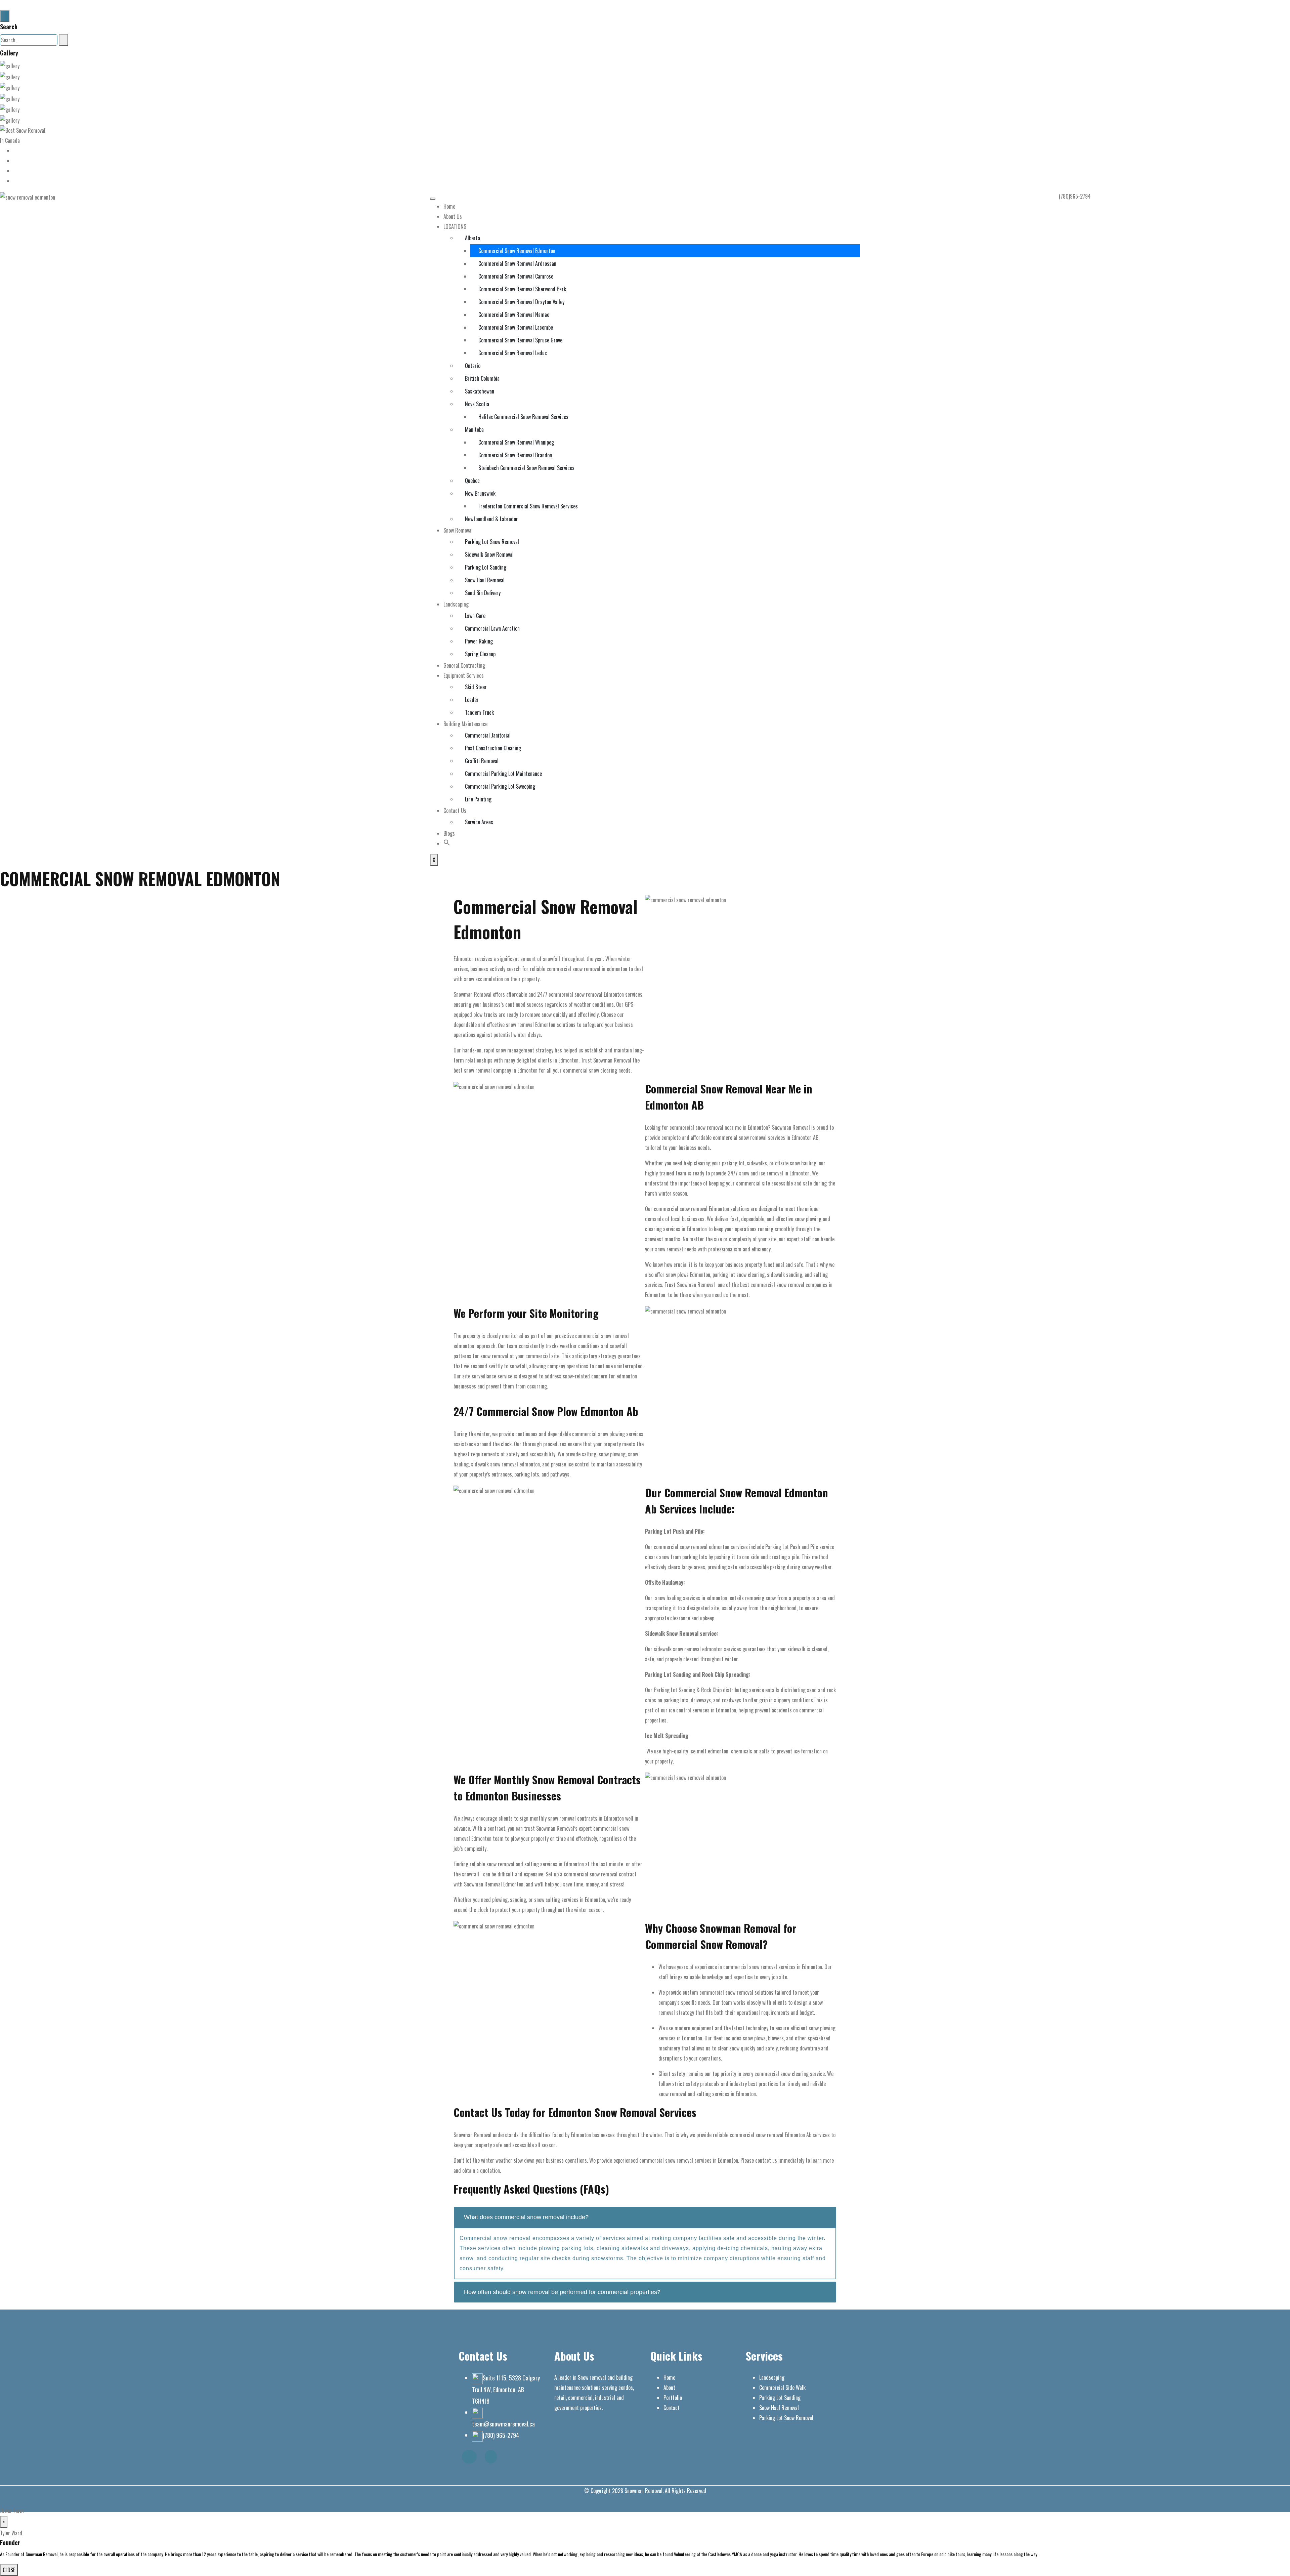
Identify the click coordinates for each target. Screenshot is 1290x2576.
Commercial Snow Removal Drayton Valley (521, 302)
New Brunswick (480, 493)
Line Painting (478, 799)
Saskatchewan (480, 391)
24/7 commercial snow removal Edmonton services (589, 994)
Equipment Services (464, 675)
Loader (472, 700)
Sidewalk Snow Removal (489, 554)
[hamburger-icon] (433, 199)
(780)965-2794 (1075, 196)
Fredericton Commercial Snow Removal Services (528, 506)
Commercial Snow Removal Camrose (516, 276)
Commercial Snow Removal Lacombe (516, 327)
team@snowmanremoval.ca (503, 2424)
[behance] (15, 151)
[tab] (645, 2217)
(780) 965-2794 (501, 2435)
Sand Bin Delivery (483, 593)
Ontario (473, 366)
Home (449, 206)
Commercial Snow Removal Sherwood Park (522, 289)
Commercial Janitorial (488, 735)
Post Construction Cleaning (493, 748)
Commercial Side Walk (782, 2387)
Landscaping (456, 604)
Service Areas (479, 822)
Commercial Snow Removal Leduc (513, 353)
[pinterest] (15, 181)
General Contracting (464, 665)
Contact (672, 2408)
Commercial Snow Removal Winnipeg (516, 442)
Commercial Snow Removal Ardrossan (517, 263)
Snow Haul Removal (485, 580)
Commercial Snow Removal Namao (514, 315)
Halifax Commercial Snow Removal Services (523, 417)
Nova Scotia (477, 404)
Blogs (449, 833)
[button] (447, 843)
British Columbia (482, 378)
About (669, 2387)
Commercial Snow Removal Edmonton (517, 251)
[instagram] (15, 171)
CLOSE (9, 2570)
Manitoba (474, 429)
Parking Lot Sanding (486, 567)
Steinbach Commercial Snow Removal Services (526, 468)
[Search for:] (29, 40)
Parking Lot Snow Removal (492, 542)
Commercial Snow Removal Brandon (515, 455)
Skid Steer (476, 687)
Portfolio (673, 2398)
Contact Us (455, 811)
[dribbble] (15, 161)
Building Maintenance (465, 724)
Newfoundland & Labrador (491, 519)
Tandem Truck (479, 712)
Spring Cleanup (480, 654)
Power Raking (479, 641)
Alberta (472, 238)
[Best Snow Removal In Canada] (24, 135)
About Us (453, 216)
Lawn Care (475, 616)
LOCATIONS (455, 226)
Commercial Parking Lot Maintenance (503, 774)
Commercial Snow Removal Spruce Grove (520, 340)
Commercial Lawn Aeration (492, 628)
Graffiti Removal (482, 761)
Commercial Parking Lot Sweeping (500, 786)
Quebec (472, 481)
